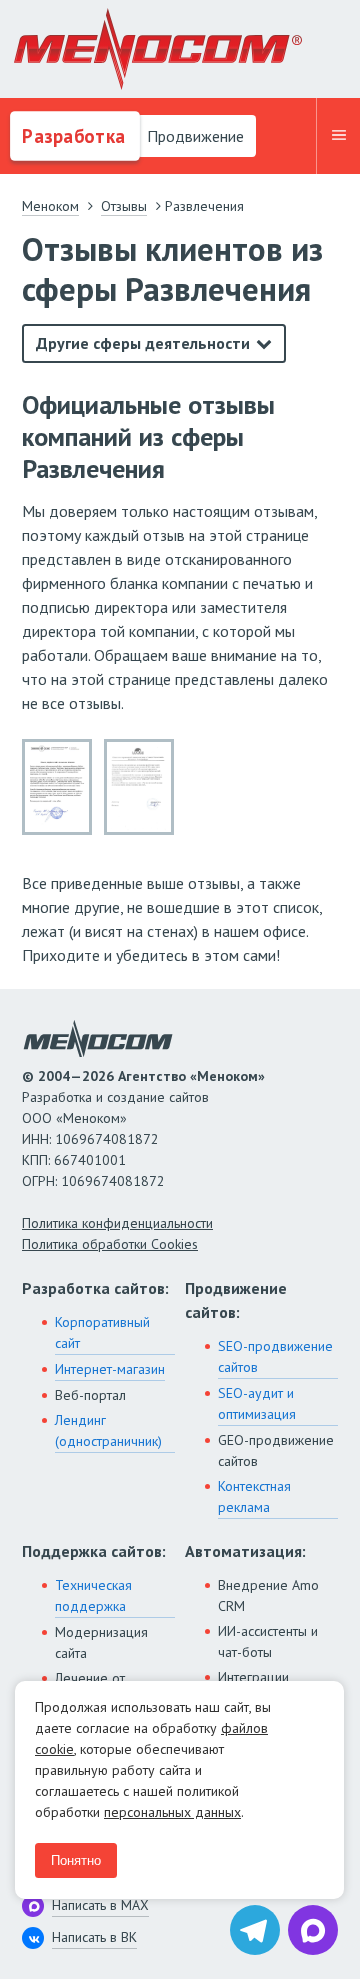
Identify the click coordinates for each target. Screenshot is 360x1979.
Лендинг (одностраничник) (108, 1430)
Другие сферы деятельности (143, 343)
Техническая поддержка (93, 1595)
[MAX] (313, 1930)
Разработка (71, 136)
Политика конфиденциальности (117, 1223)
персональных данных (172, 1812)
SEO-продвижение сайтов (275, 1356)
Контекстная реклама (254, 1496)
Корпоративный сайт (102, 1332)
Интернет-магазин (110, 1369)
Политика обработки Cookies (110, 1244)
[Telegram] (255, 1930)
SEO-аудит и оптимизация (257, 1403)
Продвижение (193, 136)
